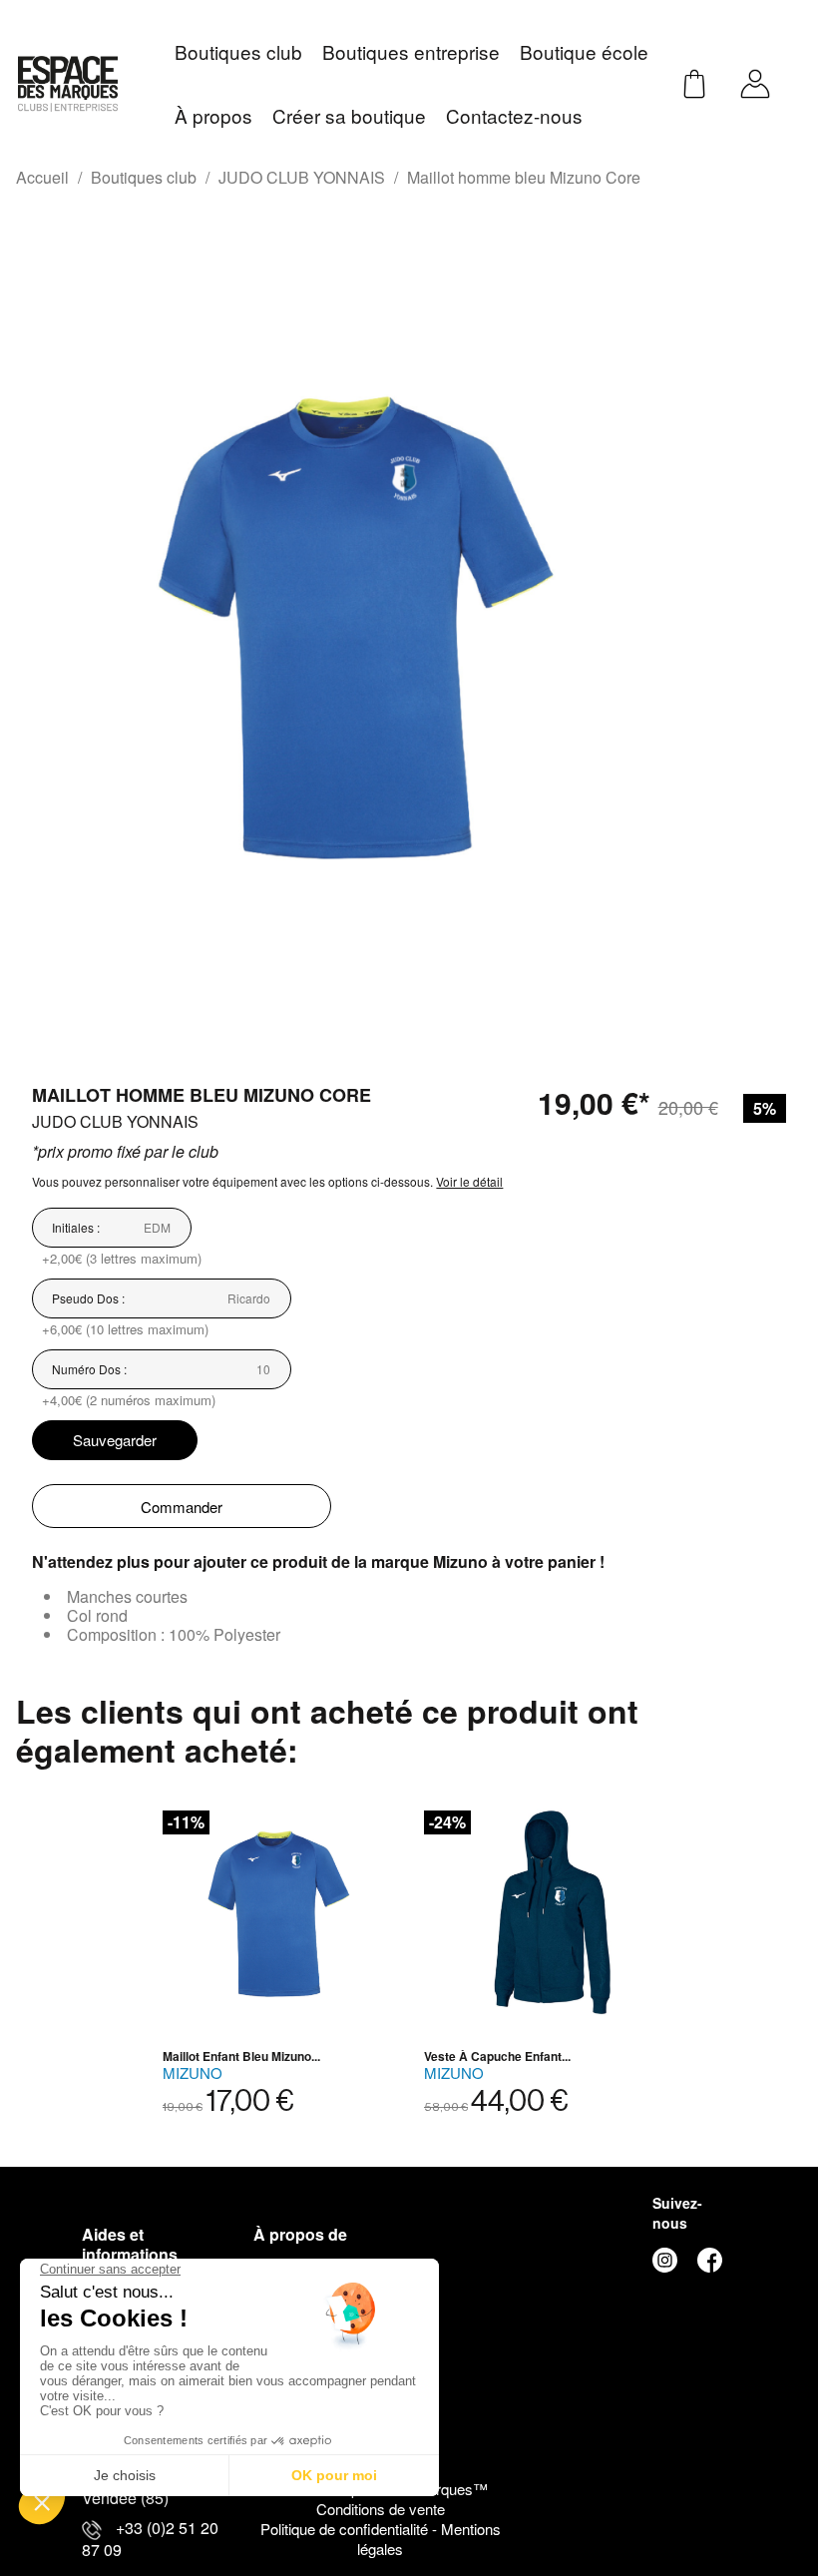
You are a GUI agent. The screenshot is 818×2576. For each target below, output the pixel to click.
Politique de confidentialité (346, 2529)
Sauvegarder (115, 1440)
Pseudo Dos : (88, 1298)
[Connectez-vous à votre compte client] (755, 81)
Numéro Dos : (89, 1369)
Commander (182, 1507)
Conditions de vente (381, 2509)
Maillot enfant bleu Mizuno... (241, 2056)
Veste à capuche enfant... (497, 2056)
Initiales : (76, 1227)
